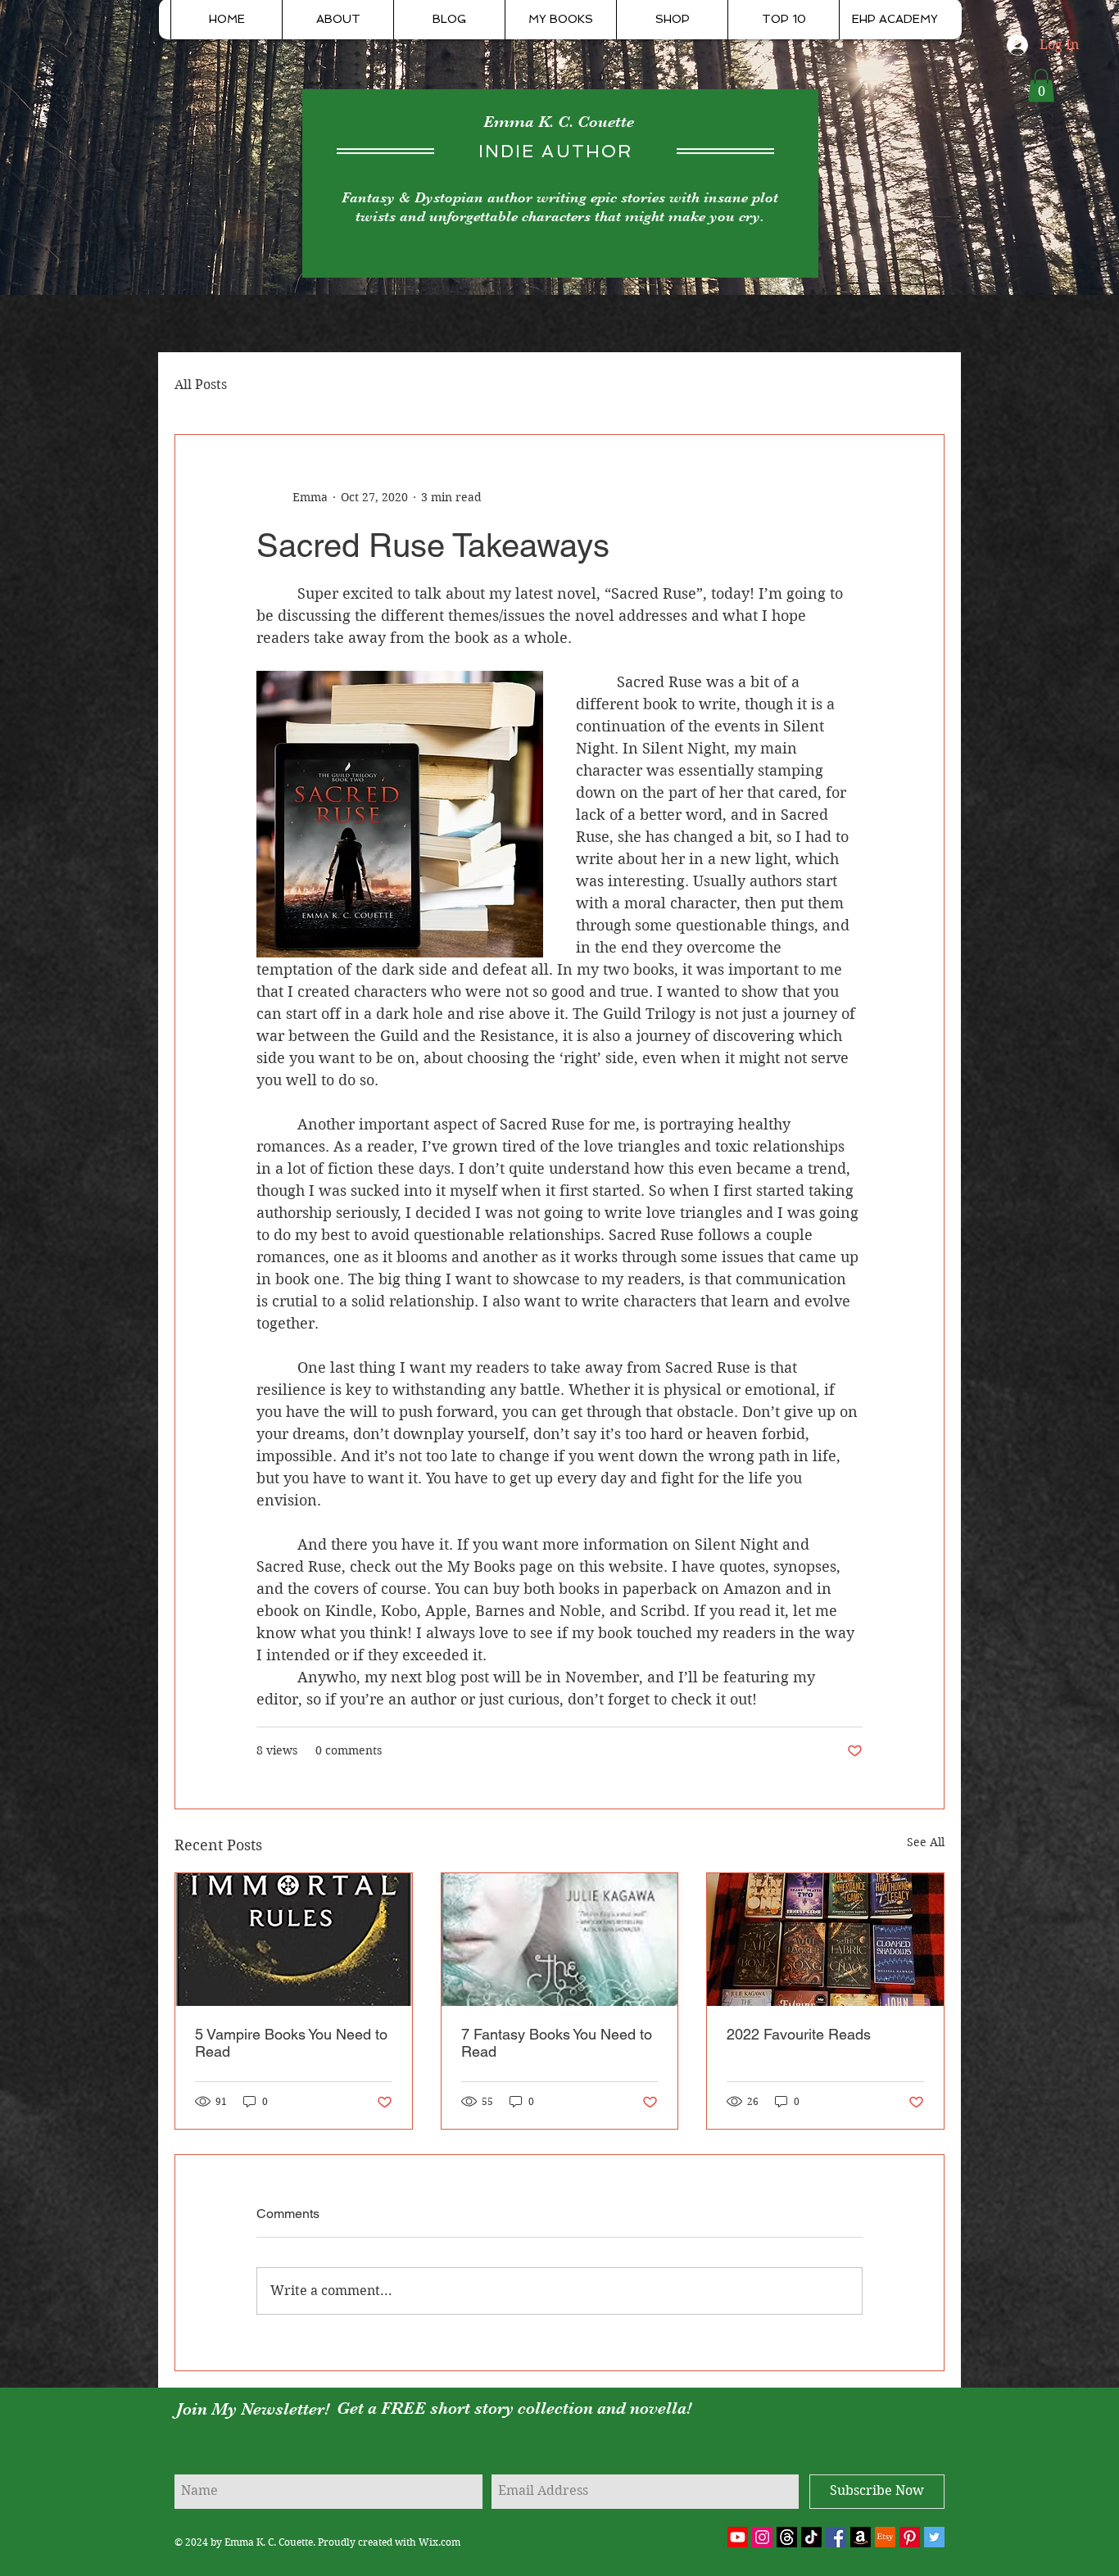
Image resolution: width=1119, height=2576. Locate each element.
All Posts (201, 385)
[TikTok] (811, 2537)
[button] (1041, 86)
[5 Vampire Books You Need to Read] (294, 1940)
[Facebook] (836, 2537)
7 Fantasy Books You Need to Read (557, 2043)
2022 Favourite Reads (799, 2034)
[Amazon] (861, 2537)
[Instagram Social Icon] (762, 2537)
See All (926, 1842)
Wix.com (439, 2542)
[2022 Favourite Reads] (825, 1940)
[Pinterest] (910, 2537)
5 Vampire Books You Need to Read (291, 2043)
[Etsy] (885, 2537)
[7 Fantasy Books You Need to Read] (560, 1940)
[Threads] (787, 2537)
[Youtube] (738, 2537)
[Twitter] (934, 2537)
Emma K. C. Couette (559, 122)
